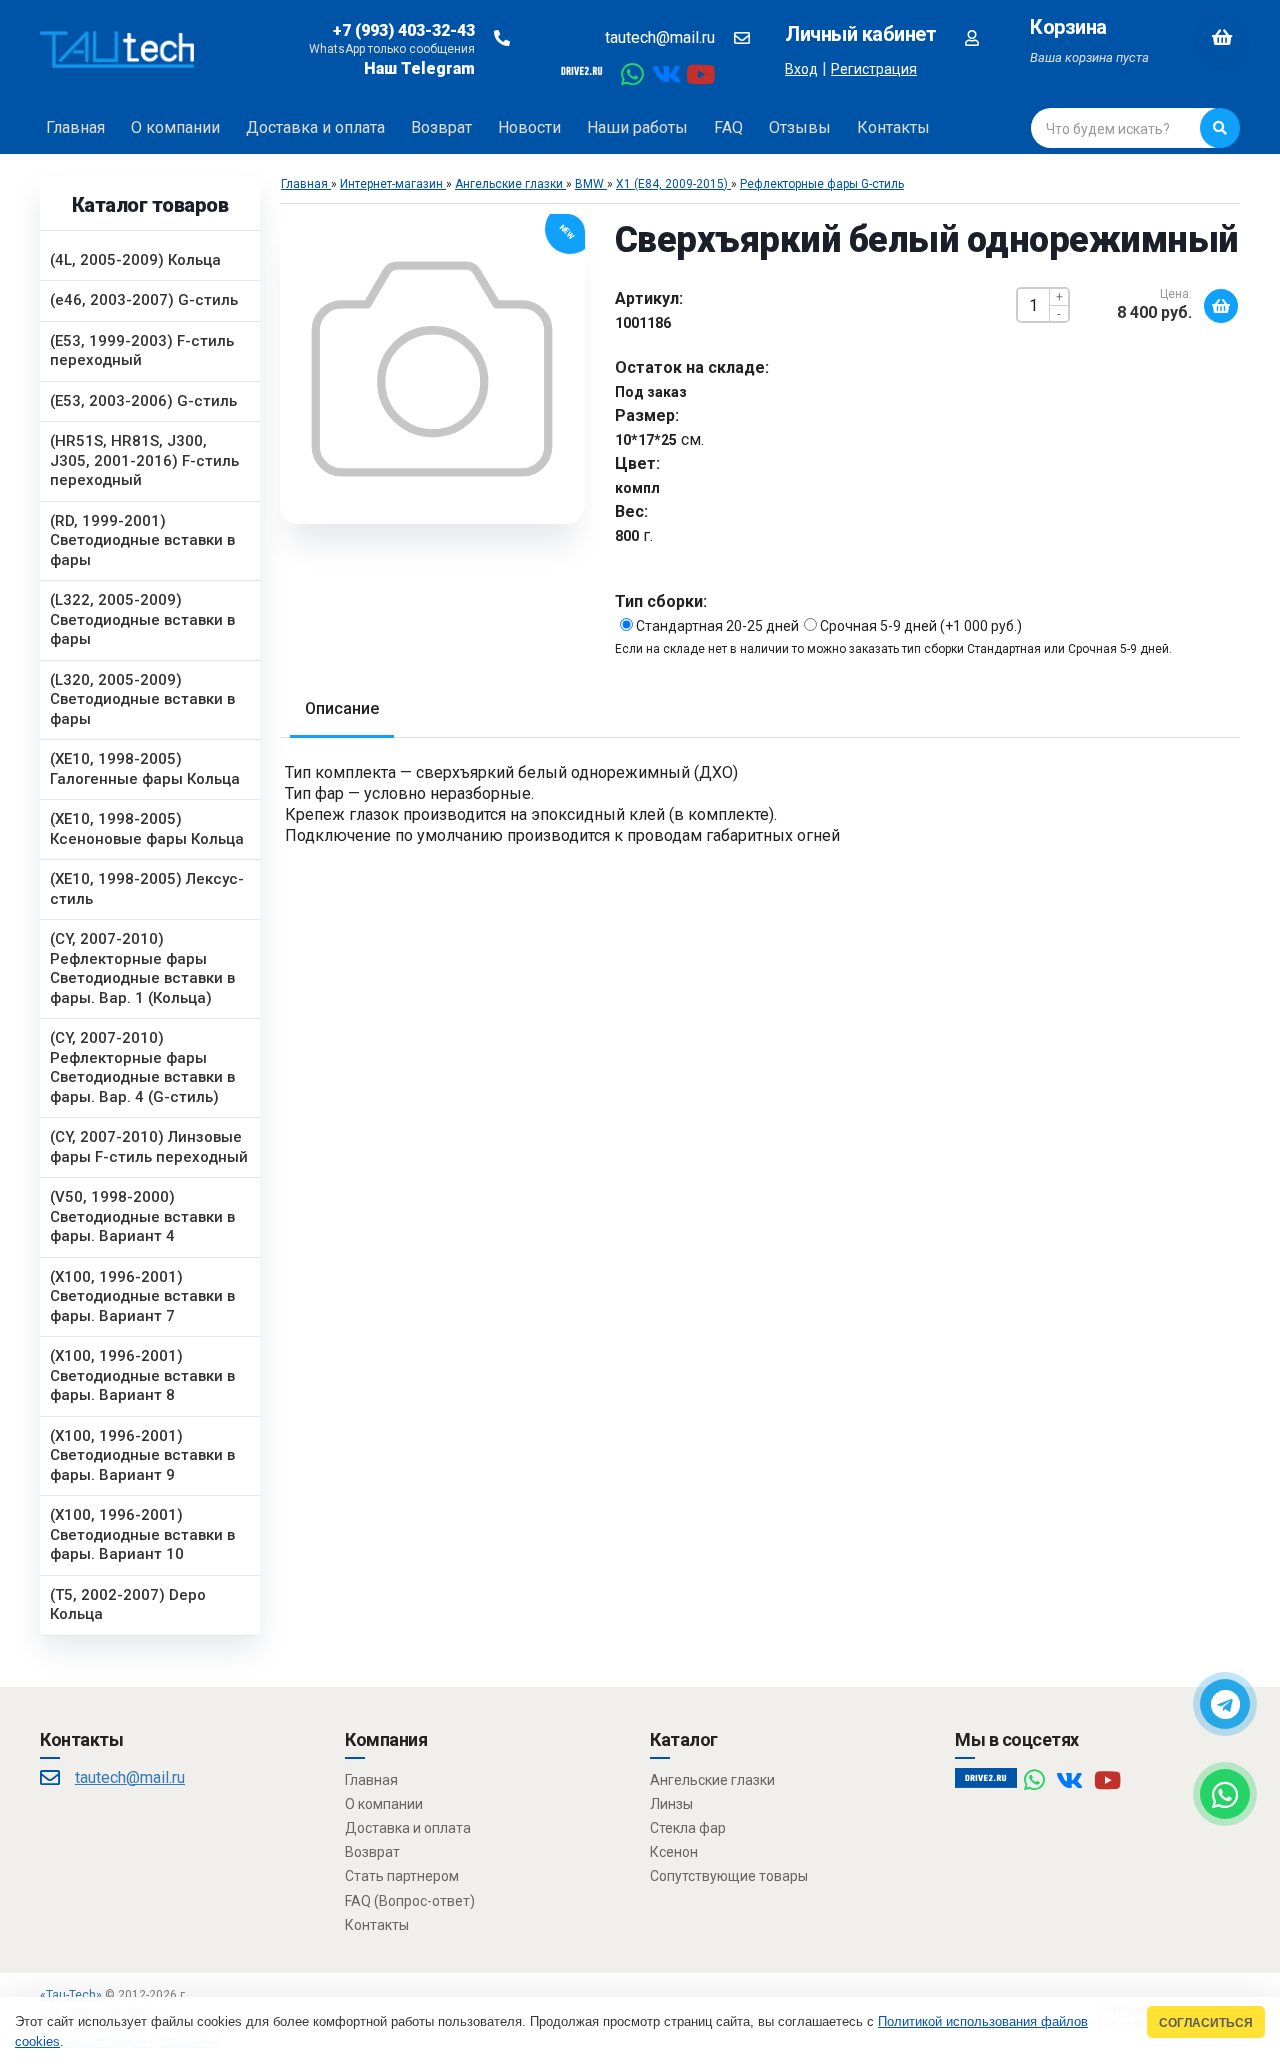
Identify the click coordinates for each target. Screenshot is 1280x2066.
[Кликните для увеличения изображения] (432, 369)
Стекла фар (688, 1828)
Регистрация (874, 69)
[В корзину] (1221, 306)
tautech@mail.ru (660, 37)
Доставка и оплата (408, 1828)
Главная (371, 1780)
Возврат (372, 1852)
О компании (384, 1804)
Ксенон (674, 1852)
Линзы (671, 1804)
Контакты (377, 1925)
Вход (801, 69)
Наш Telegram (419, 68)
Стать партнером (402, 1876)
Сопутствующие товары (729, 1876)
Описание (342, 708)
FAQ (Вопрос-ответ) (410, 1901)
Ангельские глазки (712, 1780)
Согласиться (1206, 2022)
